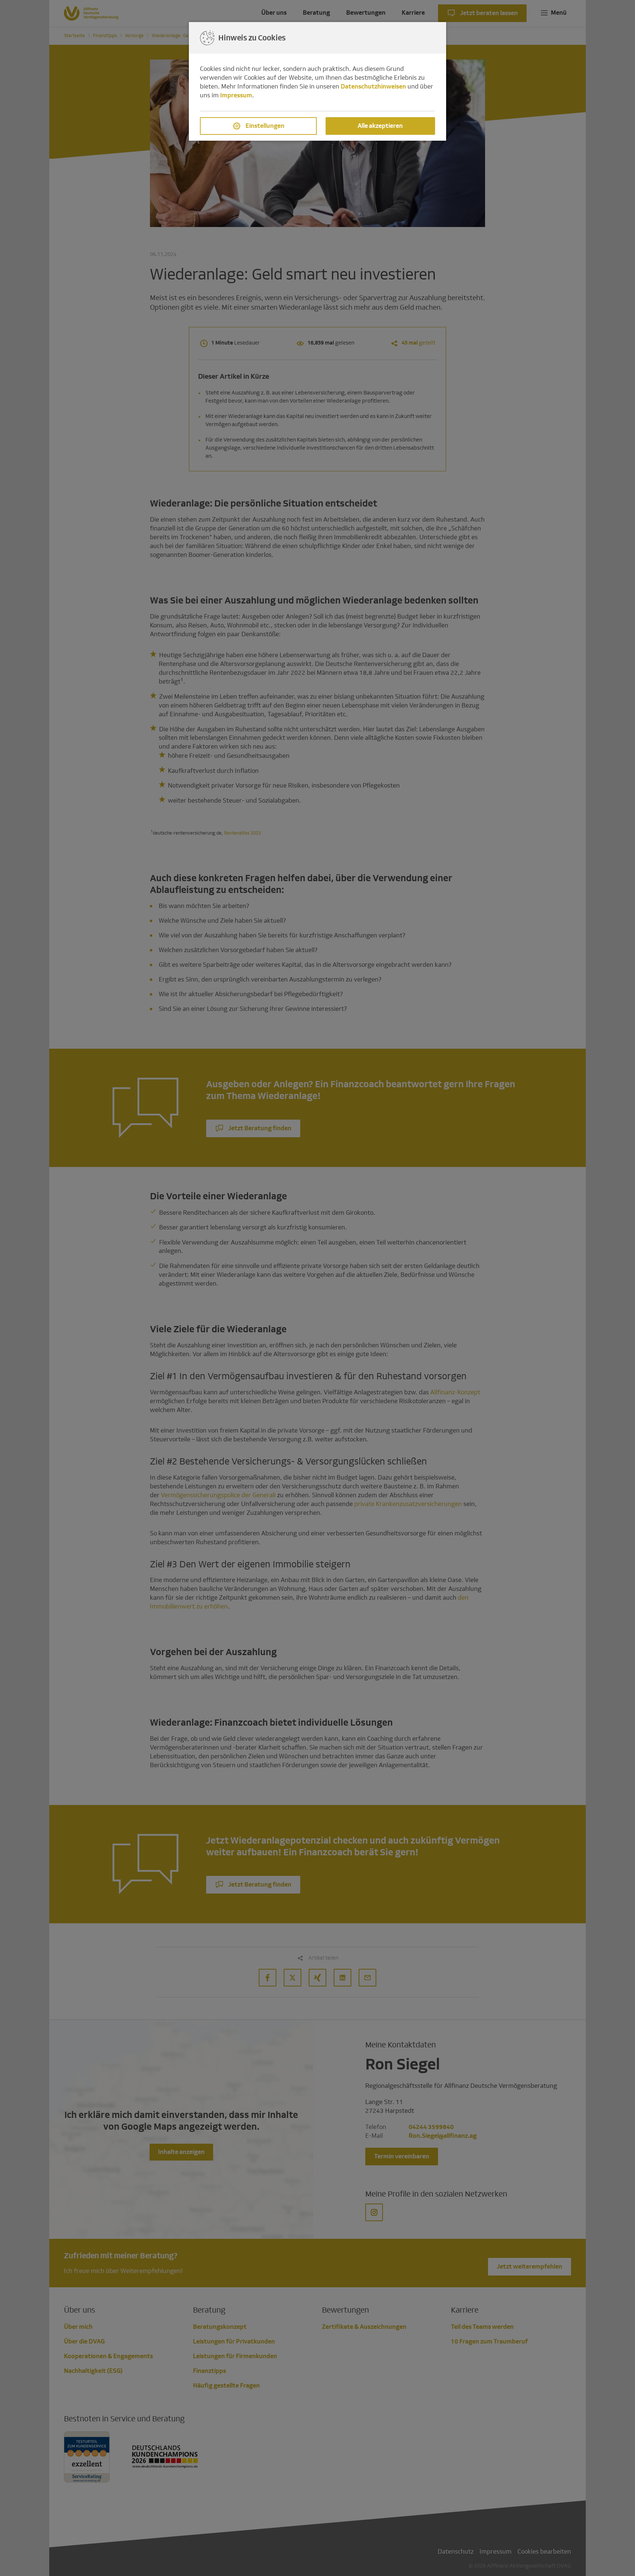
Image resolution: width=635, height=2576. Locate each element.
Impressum (236, 95)
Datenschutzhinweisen (373, 87)
